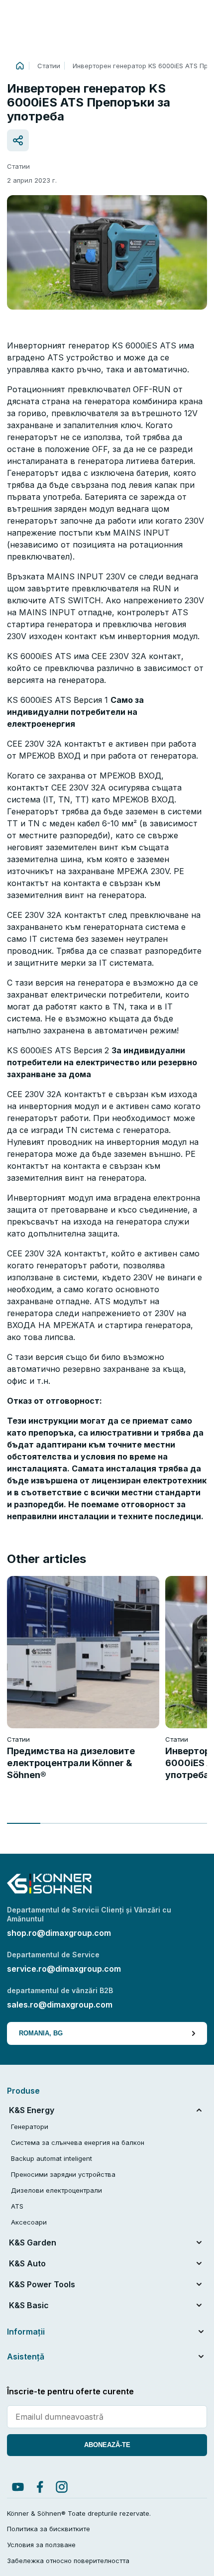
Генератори (30, 2127)
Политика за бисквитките (49, 2529)
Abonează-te (107, 2445)
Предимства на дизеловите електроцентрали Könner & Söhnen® (71, 1763)
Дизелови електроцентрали (56, 2190)
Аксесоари (29, 2222)
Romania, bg (41, 2033)
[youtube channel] (18, 2487)
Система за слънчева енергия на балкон (78, 2142)
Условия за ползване (41, 2545)
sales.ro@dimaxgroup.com (60, 2005)
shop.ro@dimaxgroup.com (59, 1933)
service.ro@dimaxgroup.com (64, 1969)
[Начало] (20, 66)
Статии (49, 66)
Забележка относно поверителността (68, 2561)
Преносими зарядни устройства (63, 2174)
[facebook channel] (40, 2487)
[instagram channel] (62, 2487)
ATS (17, 2206)
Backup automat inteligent (52, 2158)
